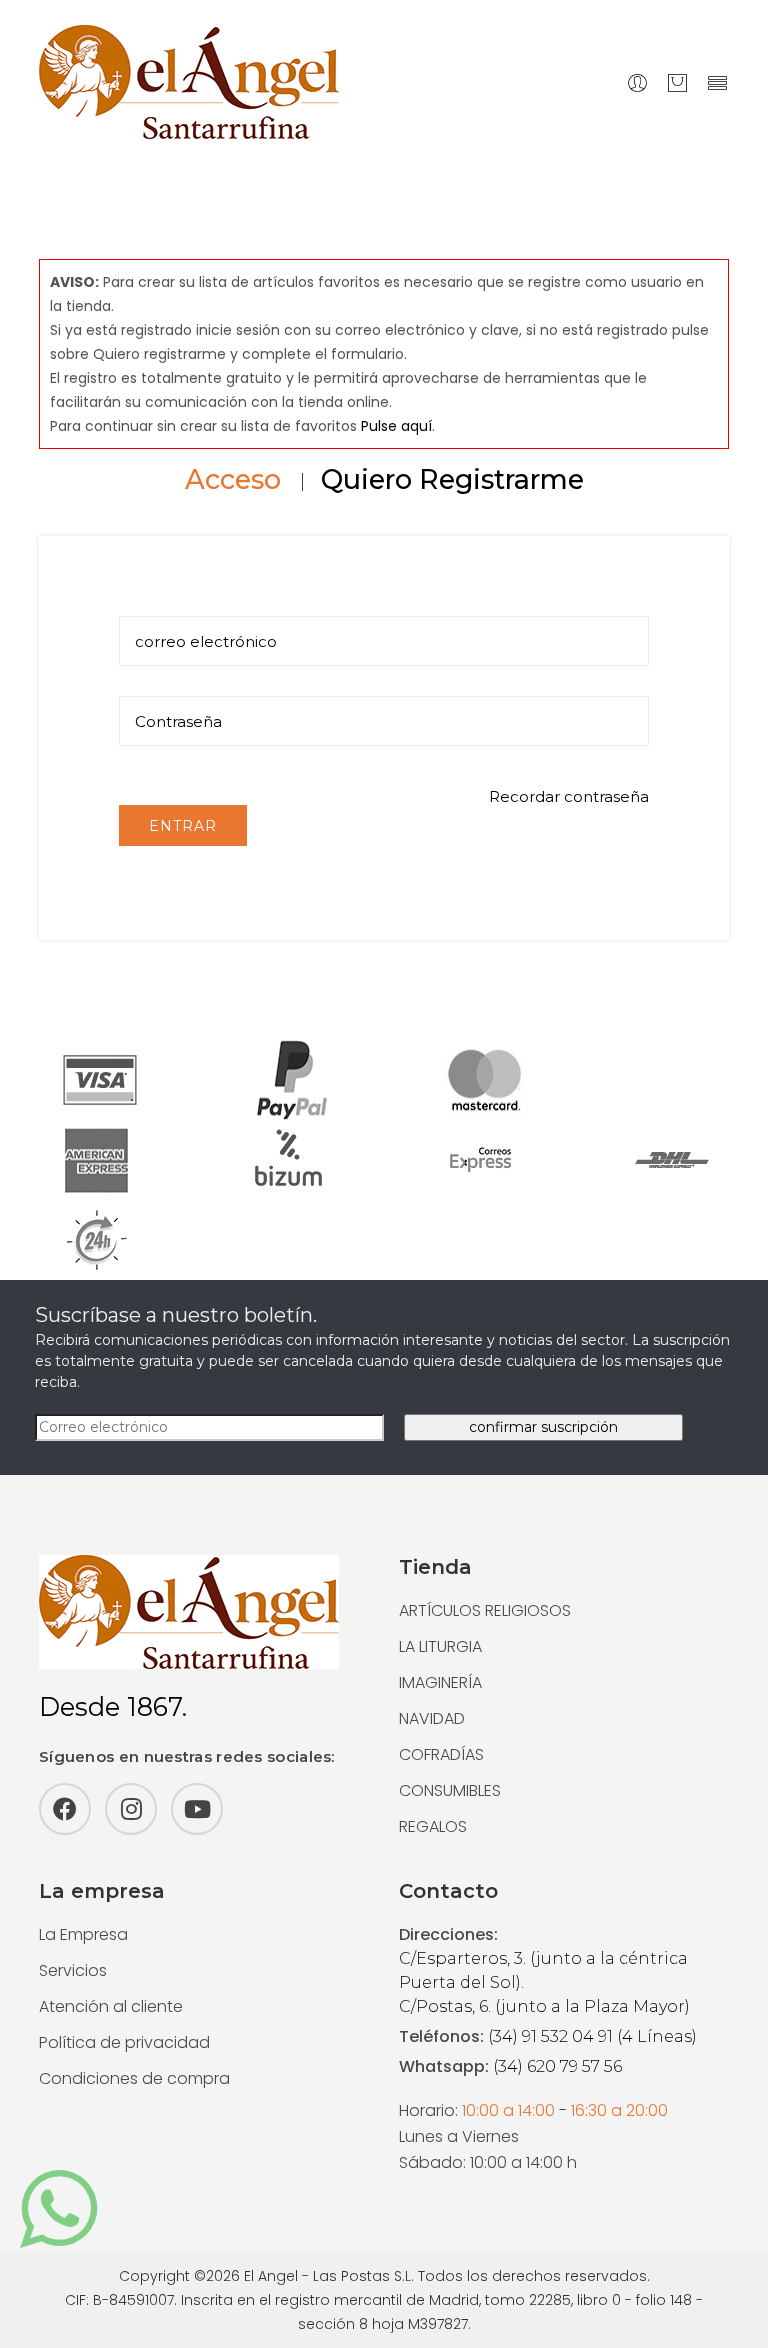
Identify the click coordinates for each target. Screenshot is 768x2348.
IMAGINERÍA (440, 1682)
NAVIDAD (432, 1718)
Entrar (183, 826)
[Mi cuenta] (637, 82)
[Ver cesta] (677, 82)
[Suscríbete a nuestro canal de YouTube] (197, 1809)
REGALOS (433, 1826)
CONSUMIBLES (450, 1790)
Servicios (73, 1970)
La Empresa (83, 1934)
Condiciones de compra (134, 2078)
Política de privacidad (124, 2042)
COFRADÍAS (441, 1754)
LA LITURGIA (440, 1646)
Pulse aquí (396, 426)
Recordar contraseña (569, 796)
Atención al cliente (111, 2006)
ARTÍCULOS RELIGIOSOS (485, 1610)
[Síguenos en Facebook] (65, 1809)
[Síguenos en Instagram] (131, 1809)
